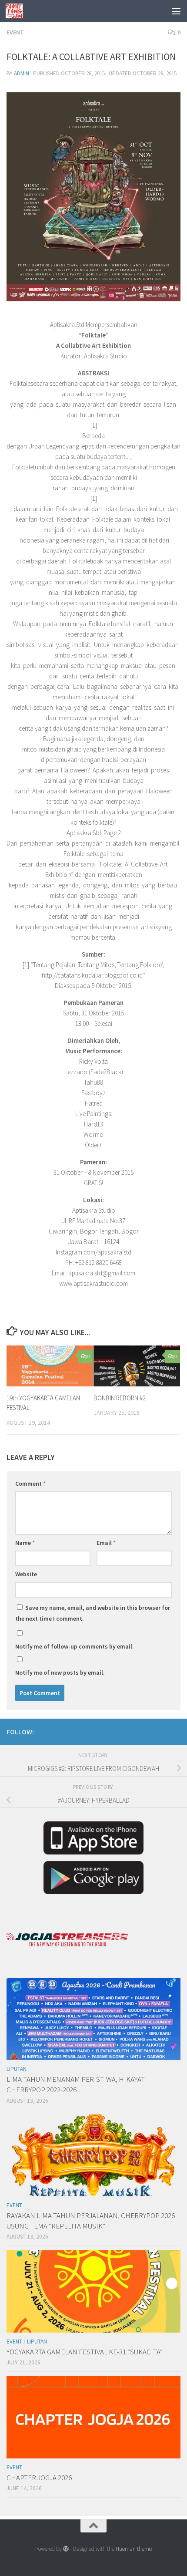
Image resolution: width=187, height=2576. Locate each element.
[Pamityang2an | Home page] (17, 11)
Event (15, 32)
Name (25, 1543)
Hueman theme (134, 2549)
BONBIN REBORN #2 (120, 1398)
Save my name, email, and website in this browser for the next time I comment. (93, 1613)
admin (22, 73)
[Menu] (176, 11)
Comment (30, 1484)
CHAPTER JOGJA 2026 (39, 2478)
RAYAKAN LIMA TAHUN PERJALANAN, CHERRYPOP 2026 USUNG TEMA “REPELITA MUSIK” (91, 2221)
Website (26, 1574)
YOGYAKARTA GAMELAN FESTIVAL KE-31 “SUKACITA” (85, 2352)
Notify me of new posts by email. (60, 1672)
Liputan (17, 2069)
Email (106, 1543)
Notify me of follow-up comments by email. (75, 1646)
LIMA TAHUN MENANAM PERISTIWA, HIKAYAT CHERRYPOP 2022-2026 (76, 2084)
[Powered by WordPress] (66, 2549)
